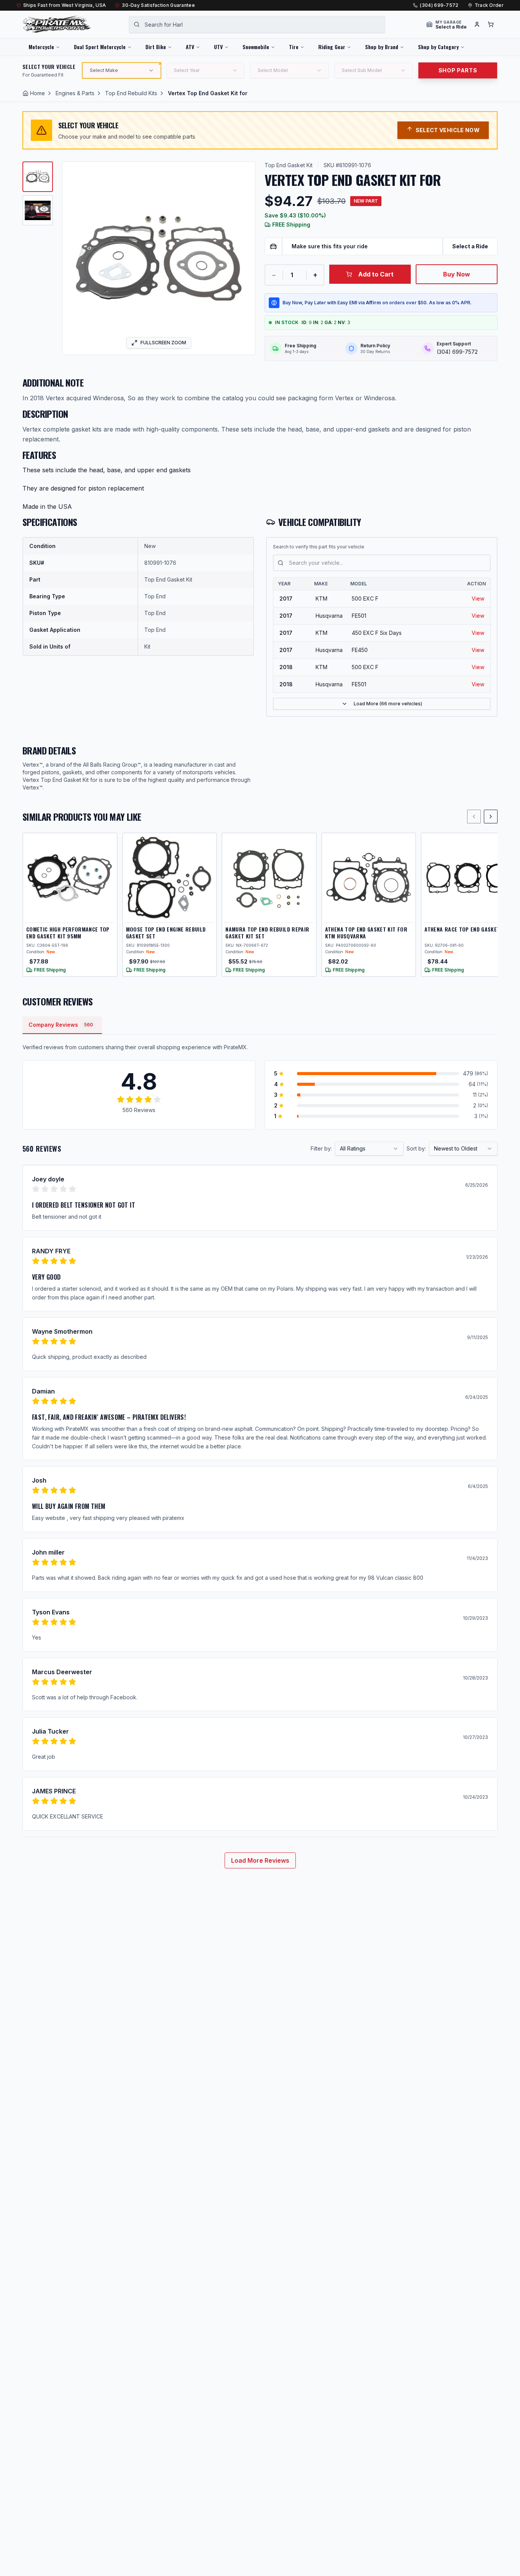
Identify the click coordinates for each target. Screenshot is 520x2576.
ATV (190, 47)
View (478, 598)
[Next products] (491, 817)
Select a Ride (470, 246)
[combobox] (257, 24)
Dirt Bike (156, 47)
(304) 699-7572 (439, 5)
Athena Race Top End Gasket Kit (467, 929)
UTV (218, 47)
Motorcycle (41, 47)
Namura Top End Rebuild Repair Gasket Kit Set (267, 932)
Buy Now (457, 274)
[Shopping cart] (491, 24)
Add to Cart (376, 274)
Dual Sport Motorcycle (100, 47)
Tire (294, 47)
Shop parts (458, 70)
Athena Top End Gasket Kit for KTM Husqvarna (366, 932)
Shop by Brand (382, 47)
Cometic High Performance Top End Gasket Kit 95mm (68, 932)
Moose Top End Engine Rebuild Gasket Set (166, 932)
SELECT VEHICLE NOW (448, 130)
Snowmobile (256, 47)
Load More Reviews (260, 1860)
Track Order (489, 5)
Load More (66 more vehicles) (388, 704)
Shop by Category (438, 47)
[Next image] (244, 258)
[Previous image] (73, 258)
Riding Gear (332, 47)
